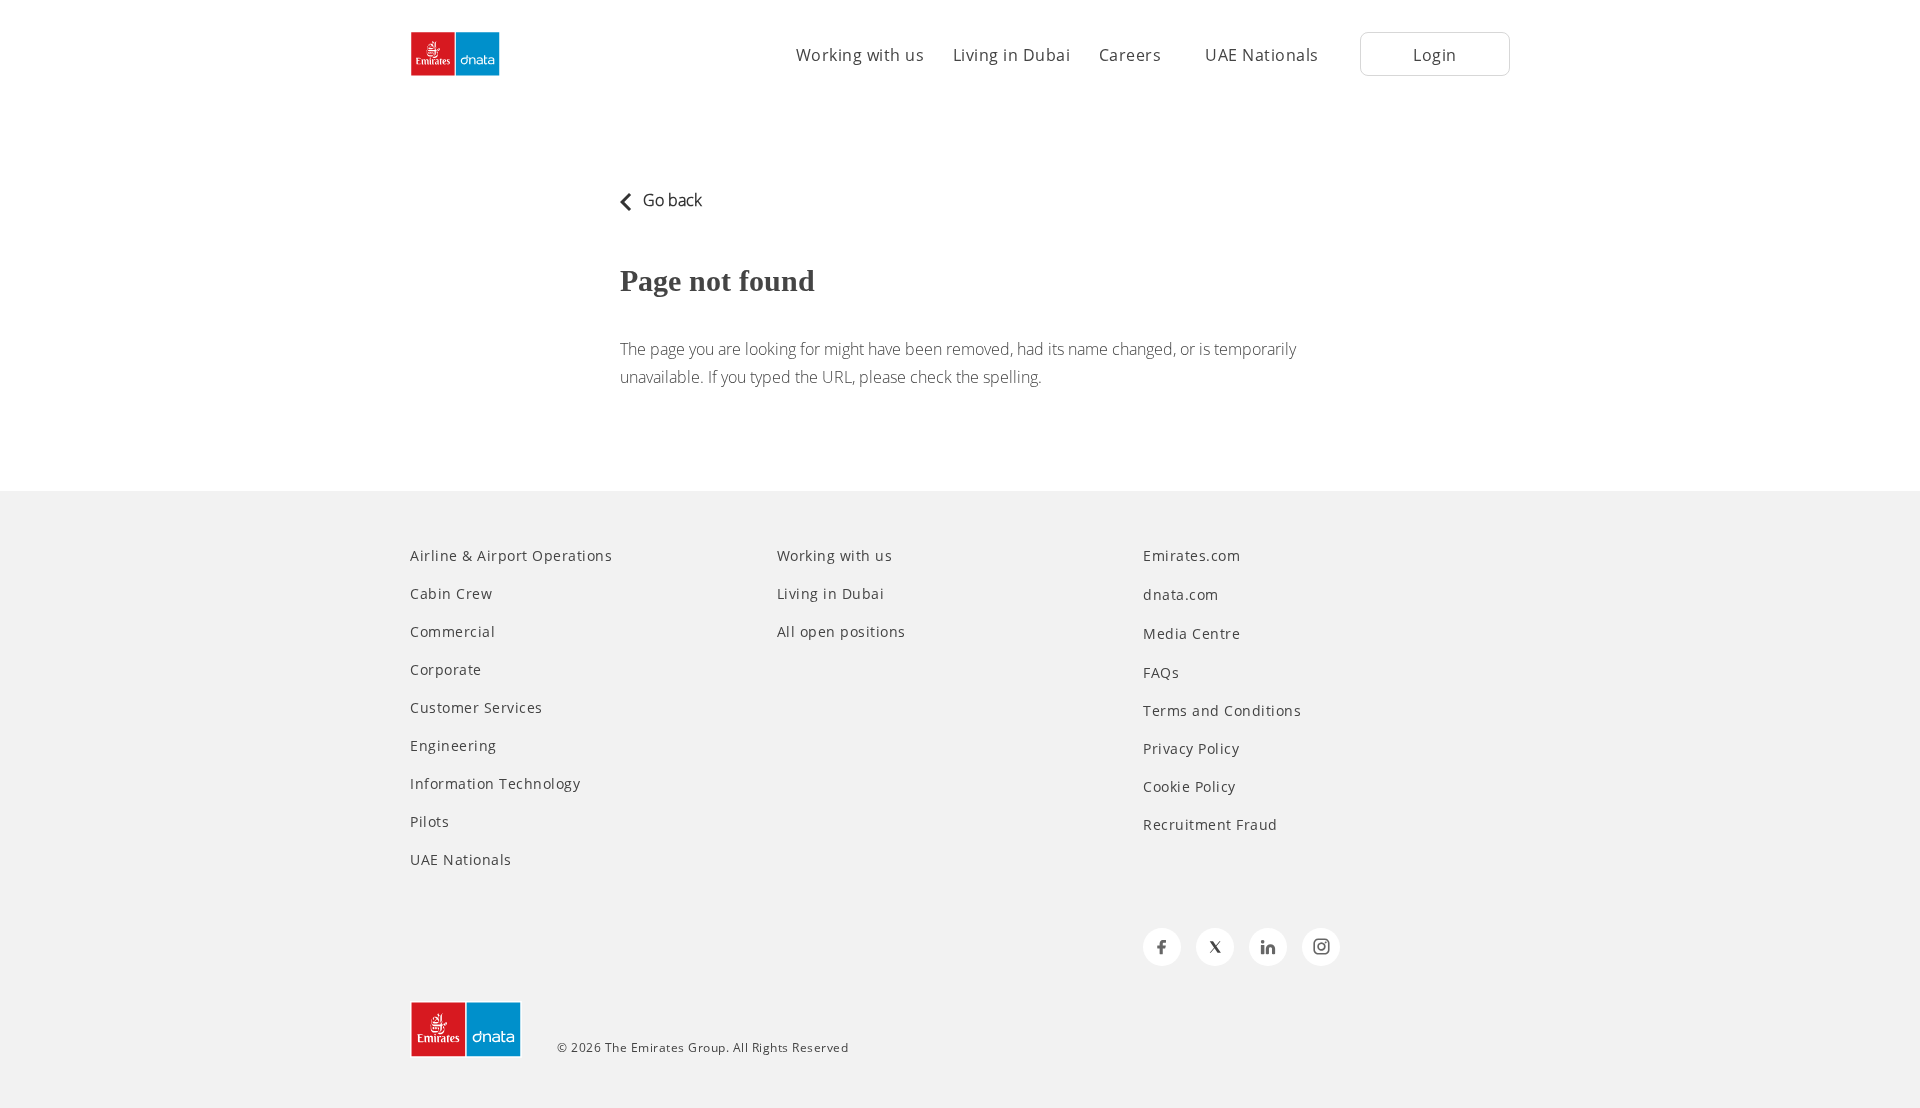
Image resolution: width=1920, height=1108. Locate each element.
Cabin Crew (451, 594)
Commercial (452, 632)
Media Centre (1194, 633)
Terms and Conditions (1222, 711)
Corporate (446, 670)
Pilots (429, 822)
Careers (1130, 55)
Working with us (860, 55)
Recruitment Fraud (1210, 825)
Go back (670, 200)
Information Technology (495, 784)
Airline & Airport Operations (511, 556)
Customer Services (476, 708)
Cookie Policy (1189, 787)
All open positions (841, 632)
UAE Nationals (1262, 55)
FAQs (1161, 673)
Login (1435, 55)
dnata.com (1183, 594)
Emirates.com (1194, 555)
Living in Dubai (1012, 55)
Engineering (453, 746)
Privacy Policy (1191, 749)
